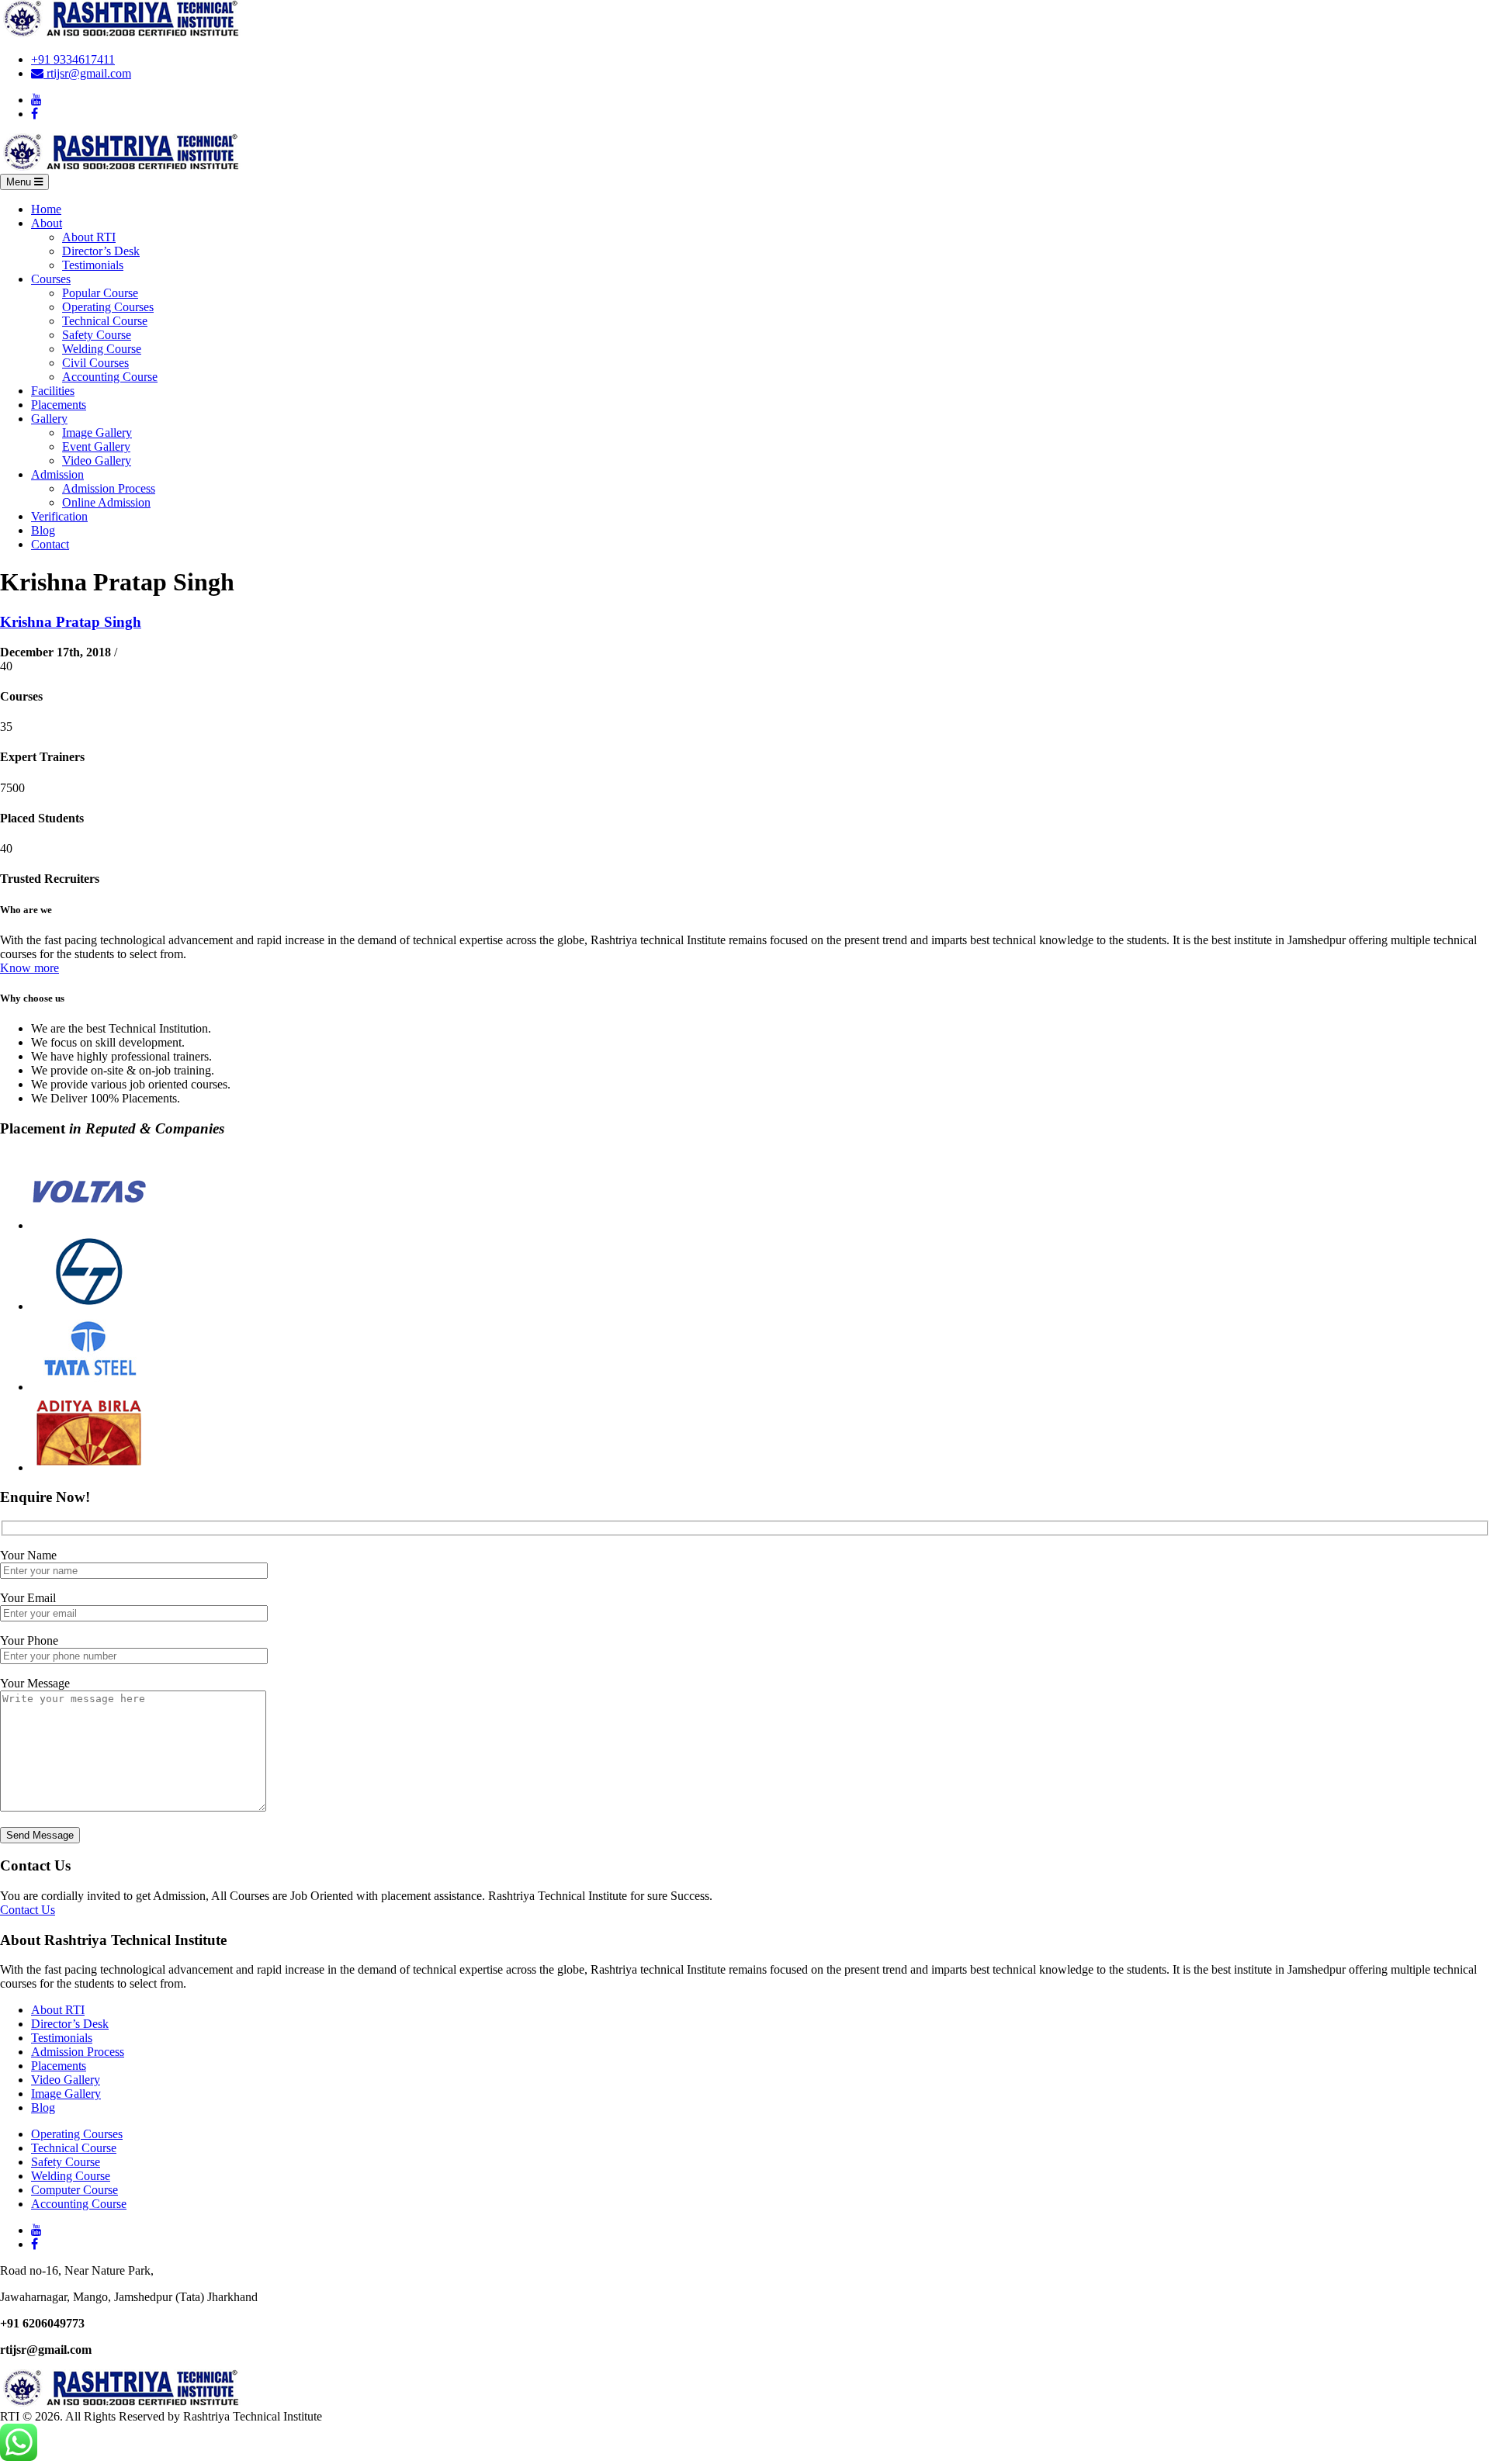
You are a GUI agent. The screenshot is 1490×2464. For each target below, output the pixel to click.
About (47, 223)
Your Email (28, 1598)
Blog (43, 530)
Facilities (53, 391)
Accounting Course (110, 377)
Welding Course (102, 349)
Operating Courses (108, 307)
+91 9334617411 (73, 59)
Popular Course (100, 293)
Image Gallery (97, 433)
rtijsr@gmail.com (87, 73)
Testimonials (93, 265)
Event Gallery (96, 446)
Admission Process (109, 488)
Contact (50, 544)
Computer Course (74, 2190)
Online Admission (106, 502)
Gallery (49, 419)
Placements (59, 405)
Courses (51, 279)
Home (46, 209)
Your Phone (29, 1640)
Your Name (28, 1555)
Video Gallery (97, 460)
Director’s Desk (101, 251)
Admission (57, 474)
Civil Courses (95, 363)
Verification (59, 516)
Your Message (35, 1683)
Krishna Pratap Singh (71, 622)
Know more (29, 968)
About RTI (89, 237)
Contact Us (28, 1910)
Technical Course (105, 321)
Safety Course (97, 335)
